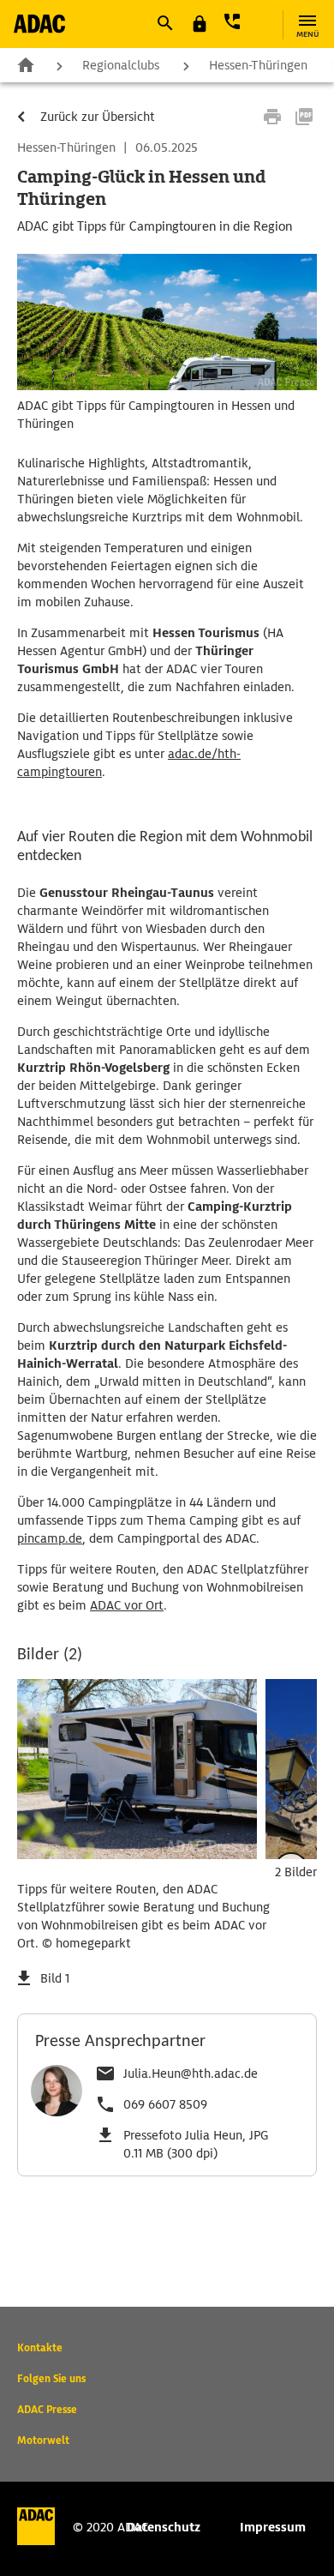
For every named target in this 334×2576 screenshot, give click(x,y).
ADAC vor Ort (127, 1605)
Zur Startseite (26, 64)
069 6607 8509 (165, 2104)
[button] (164, 23)
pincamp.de (50, 1538)
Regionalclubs (121, 65)
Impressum (273, 2527)
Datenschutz (164, 2527)
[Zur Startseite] (39, 24)
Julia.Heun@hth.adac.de (191, 2073)
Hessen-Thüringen (258, 65)
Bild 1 (55, 1978)
